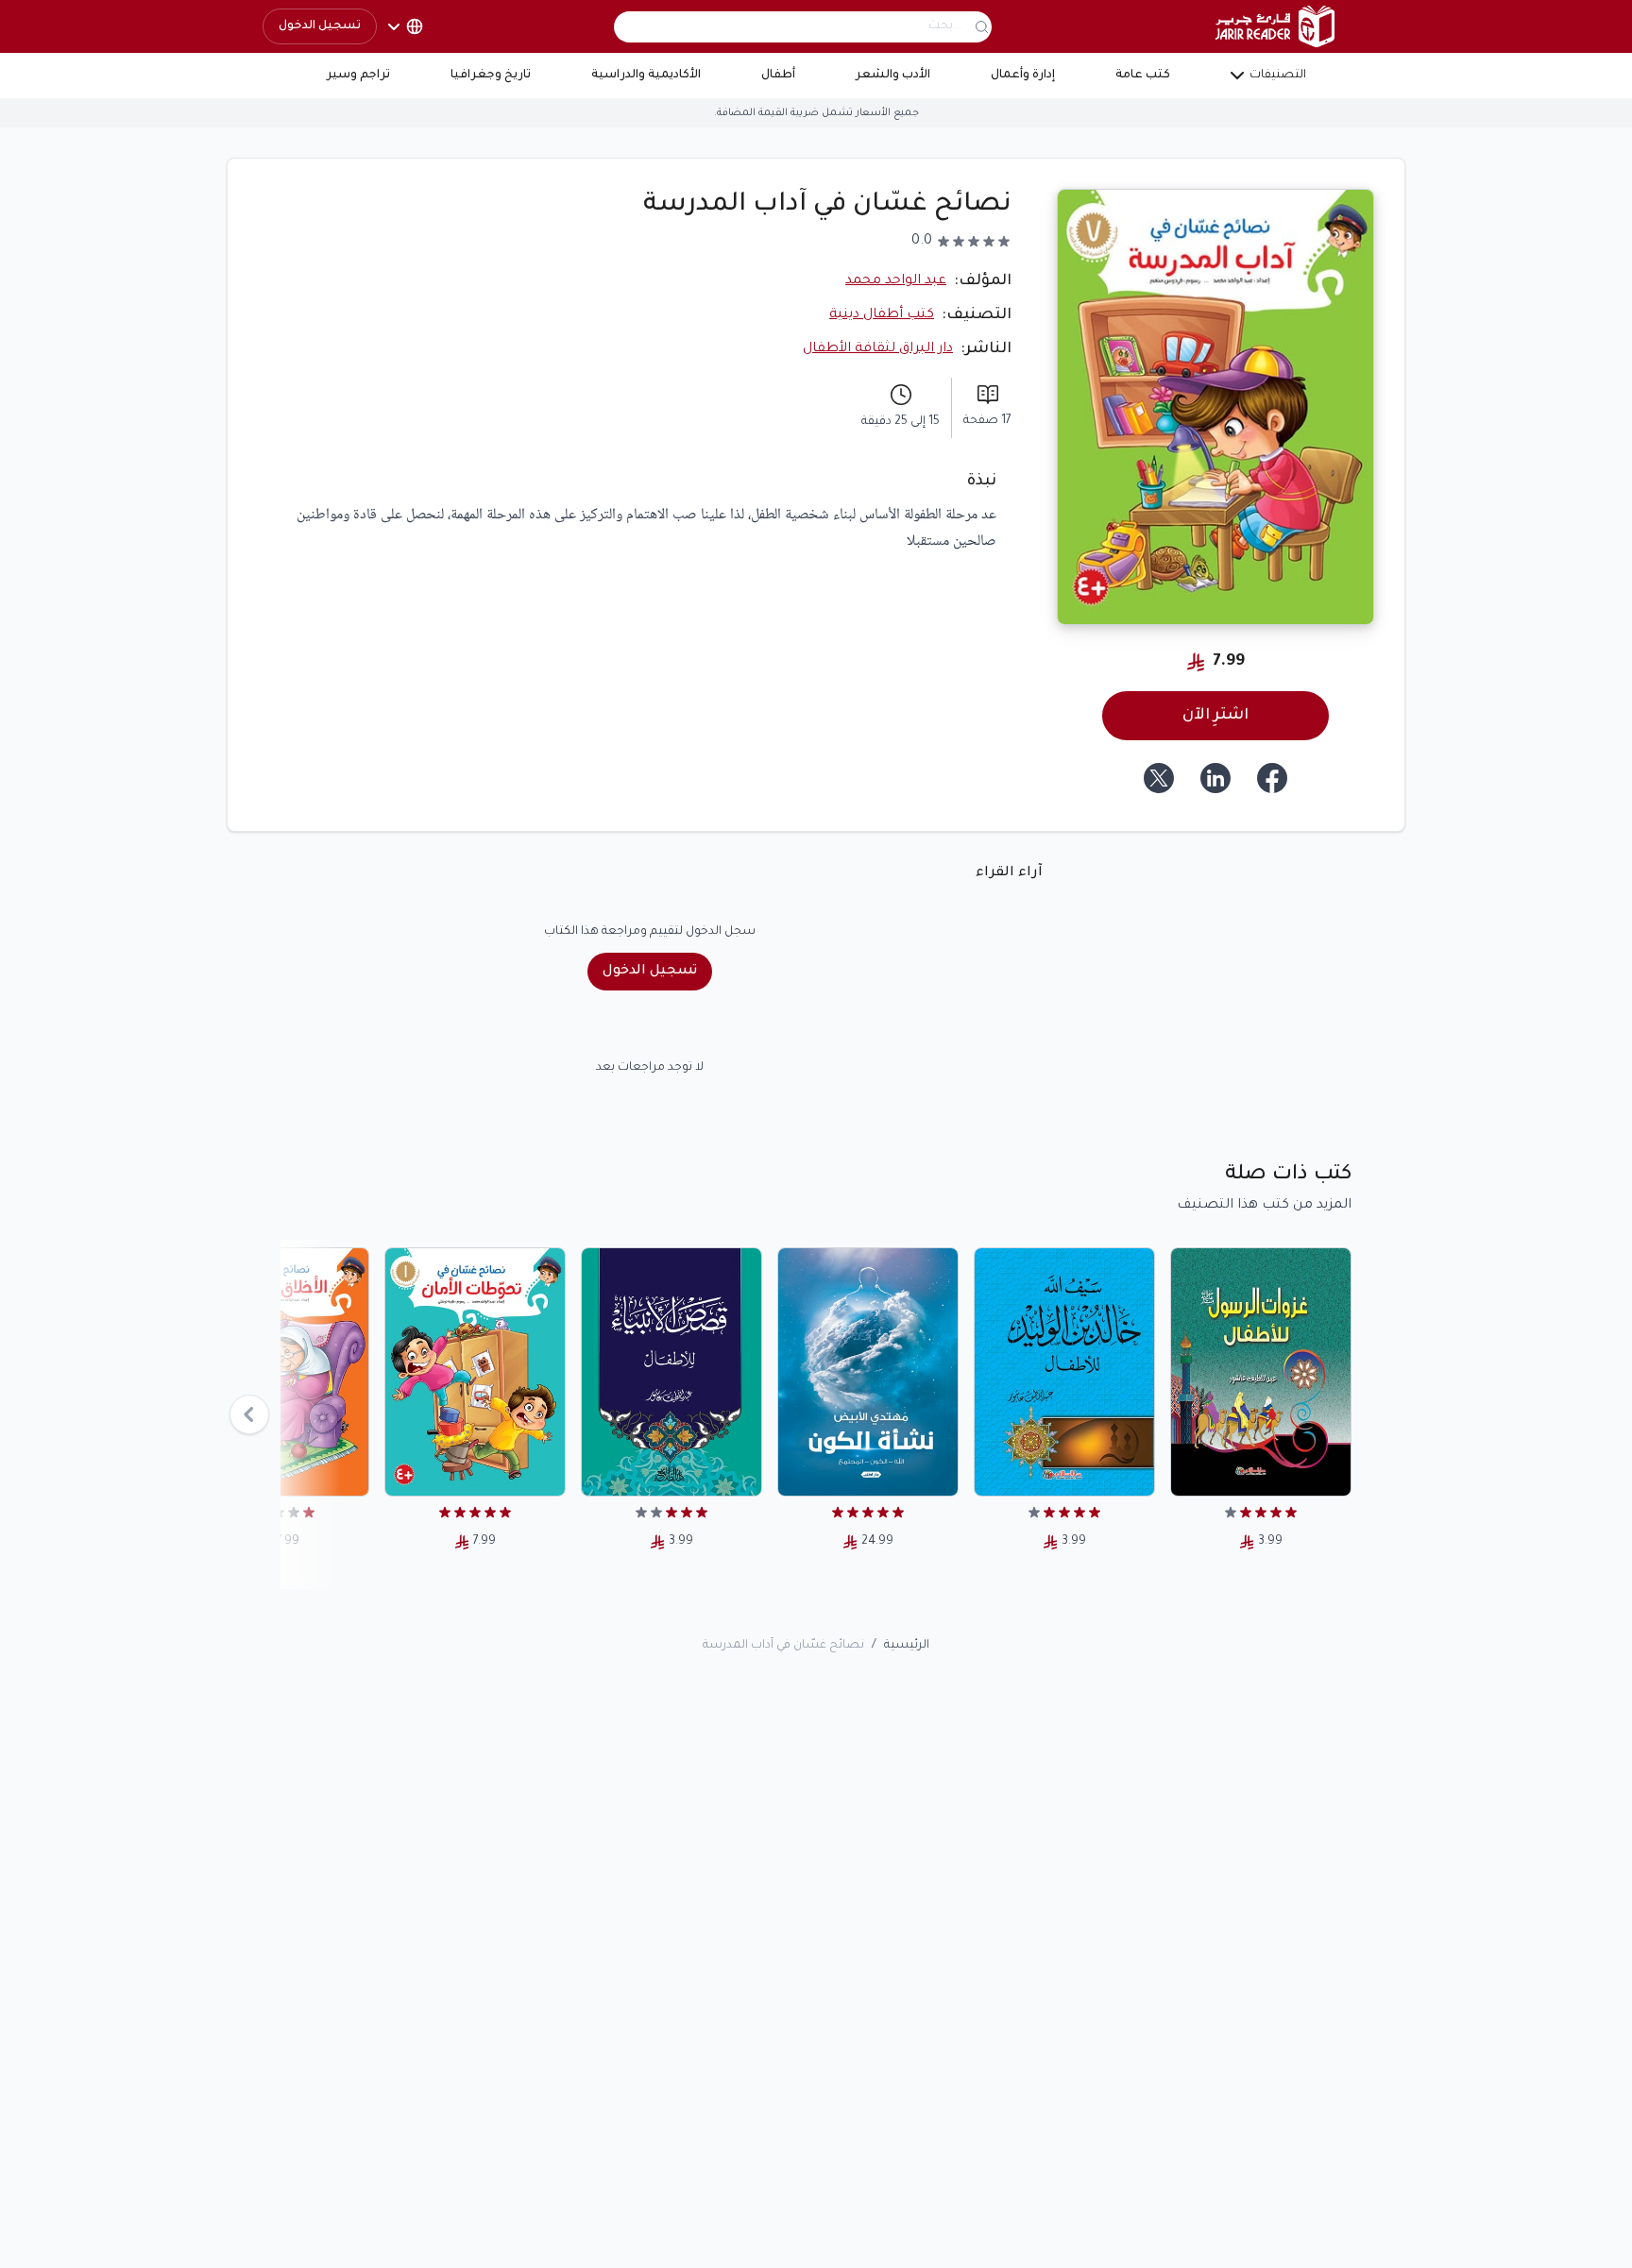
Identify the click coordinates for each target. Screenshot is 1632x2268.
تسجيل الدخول (320, 26)
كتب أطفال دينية (882, 315)
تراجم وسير (358, 76)
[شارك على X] (1159, 778)
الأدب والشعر (893, 76)
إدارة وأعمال (1023, 76)
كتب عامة (1143, 76)
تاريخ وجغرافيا (491, 76)
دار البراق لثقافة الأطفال (878, 349)
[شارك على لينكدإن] (1215, 778)
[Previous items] (249, 1414)
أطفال (778, 76)
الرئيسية (907, 1646)
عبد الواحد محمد (896, 281)
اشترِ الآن (1215, 716)
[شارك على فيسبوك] (1272, 778)
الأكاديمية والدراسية (646, 76)
